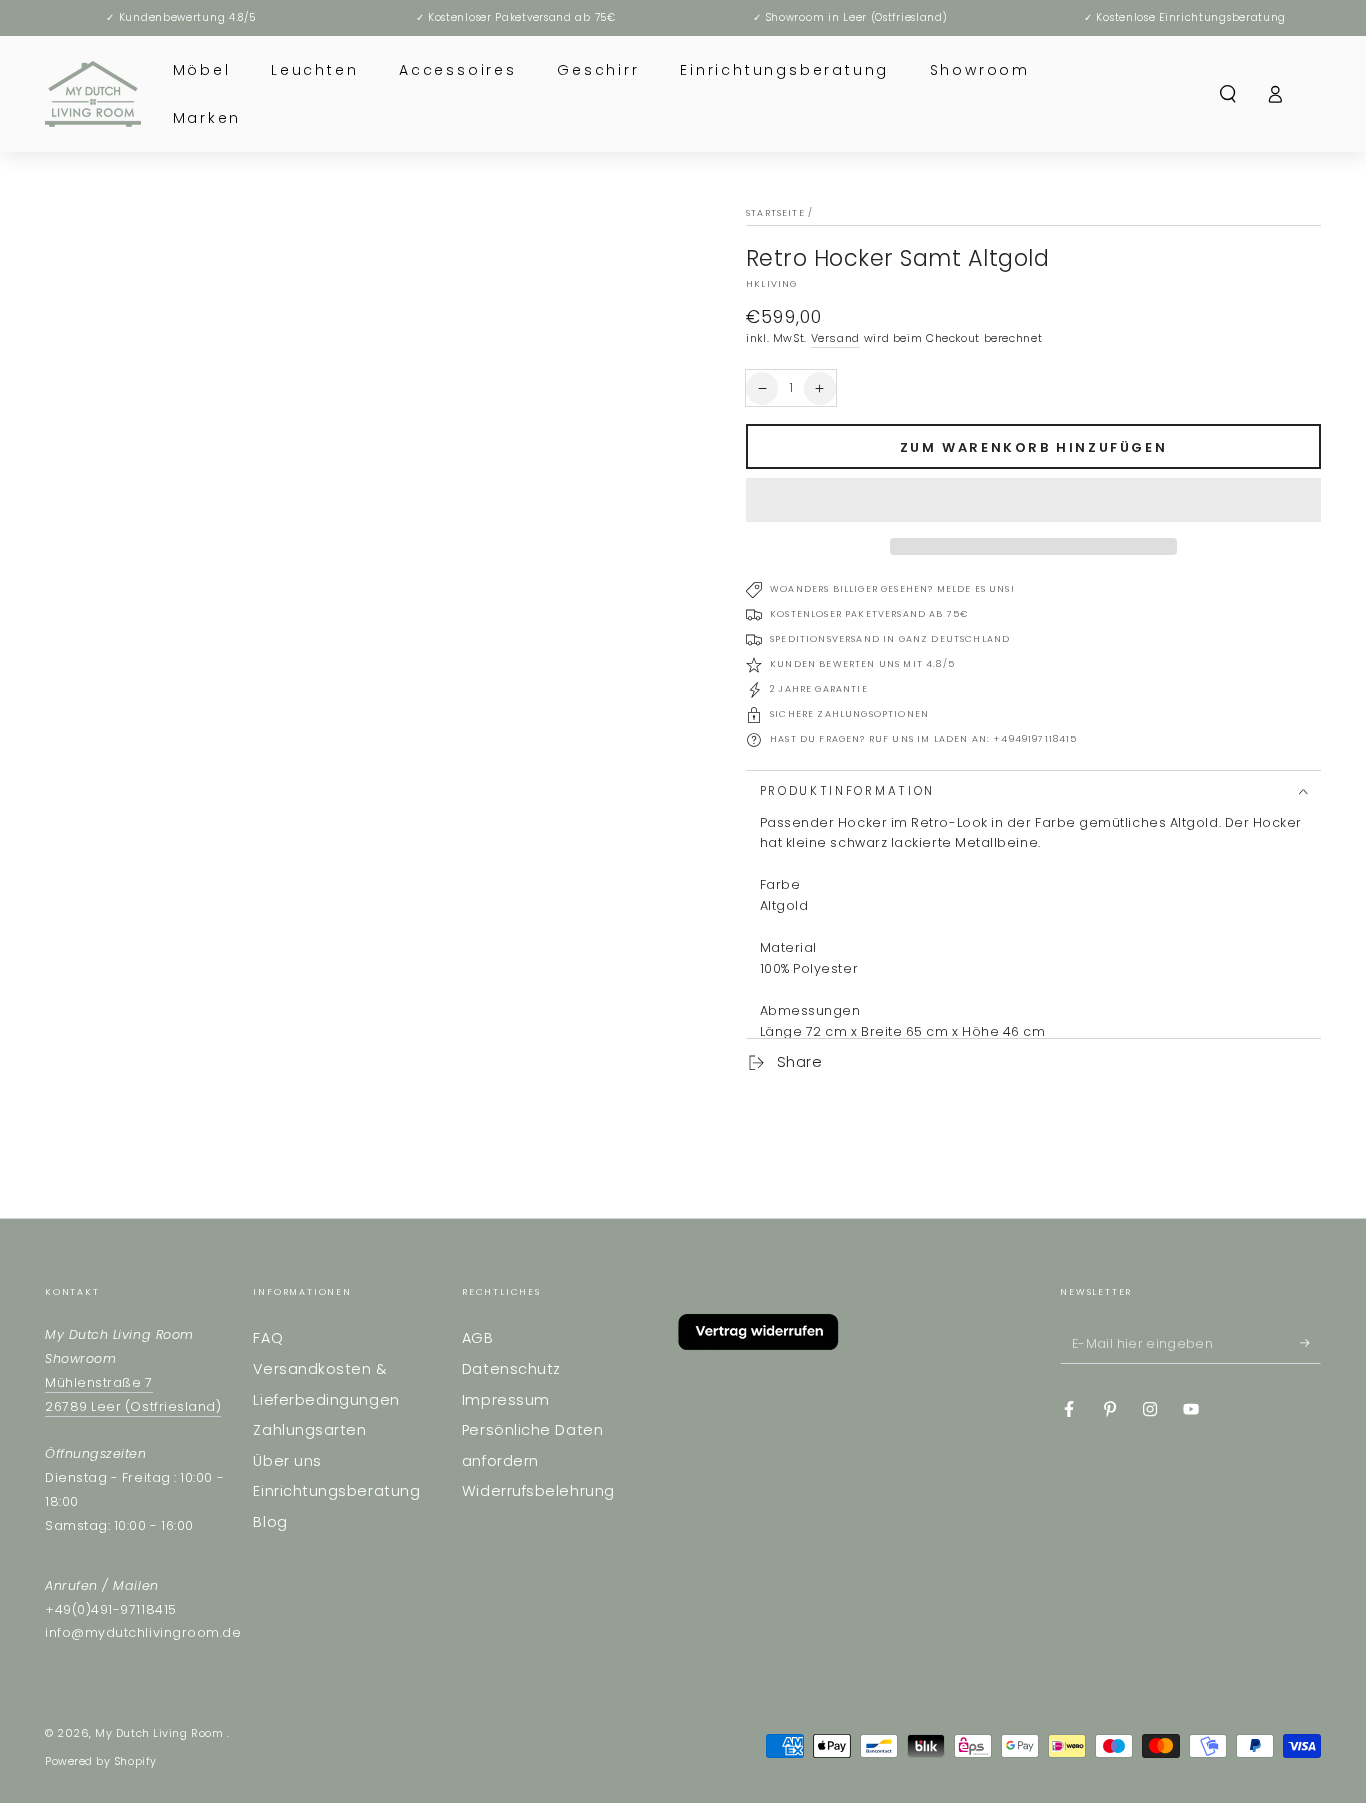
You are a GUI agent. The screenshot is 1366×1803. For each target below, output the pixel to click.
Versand (835, 338)
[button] (1033, 500)
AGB (478, 1338)
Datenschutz (511, 1369)
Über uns (287, 1461)
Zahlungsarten (309, 1430)
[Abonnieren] (1310, 1343)
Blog (270, 1522)
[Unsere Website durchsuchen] (1228, 94)
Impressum (506, 1400)
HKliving (771, 284)
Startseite (775, 213)
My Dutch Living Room (160, 1733)
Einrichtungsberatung (336, 1491)
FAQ (268, 1338)
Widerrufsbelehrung (538, 1491)
